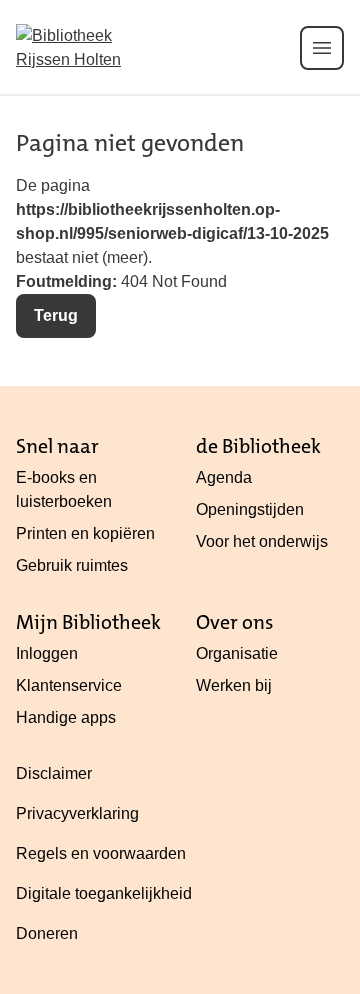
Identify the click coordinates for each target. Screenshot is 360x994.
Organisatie (237, 653)
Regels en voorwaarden (101, 853)
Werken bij (234, 685)
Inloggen (47, 653)
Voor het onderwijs (262, 541)
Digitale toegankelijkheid (104, 893)
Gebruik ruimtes (72, 565)
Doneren (47, 933)
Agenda (224, 477)
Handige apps (66, 717)
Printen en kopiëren (85, 533)
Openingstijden (250, 509)
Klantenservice (69, 685)
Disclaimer (54, 773)
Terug (56, 315)
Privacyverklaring (77, 813)
